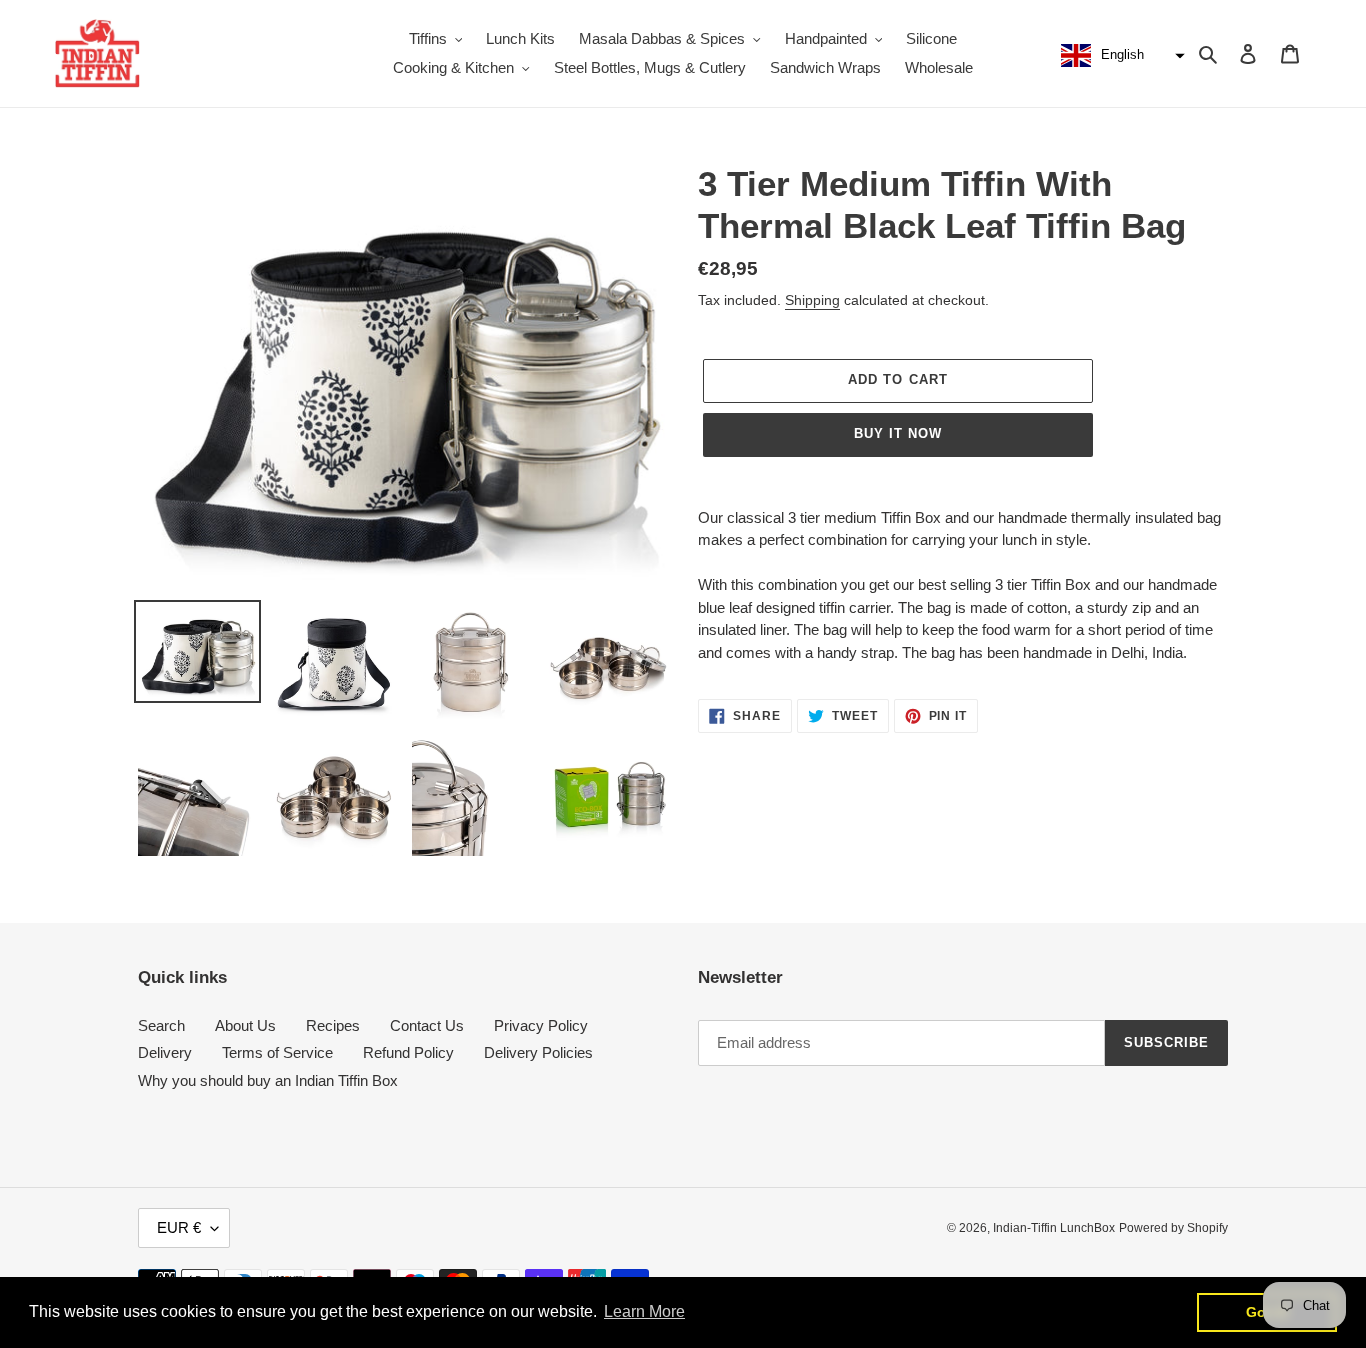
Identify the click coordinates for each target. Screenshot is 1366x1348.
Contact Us (427, 1025)
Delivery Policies (538, 1052)
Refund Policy (408, 1052)
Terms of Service (277, 1052)
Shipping (812, 300)
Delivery (165, 1052)
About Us (245, 1025)
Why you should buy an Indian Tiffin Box (268, 1080)
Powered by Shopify (1173, 1228)
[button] (1120, 56)
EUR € (179, 1227)
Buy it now (898, 433)
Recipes (333, 1025)
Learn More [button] (644, 1311)
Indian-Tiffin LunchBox (1054, 1228)
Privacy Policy (541, 1025)
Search (161, 1025)
